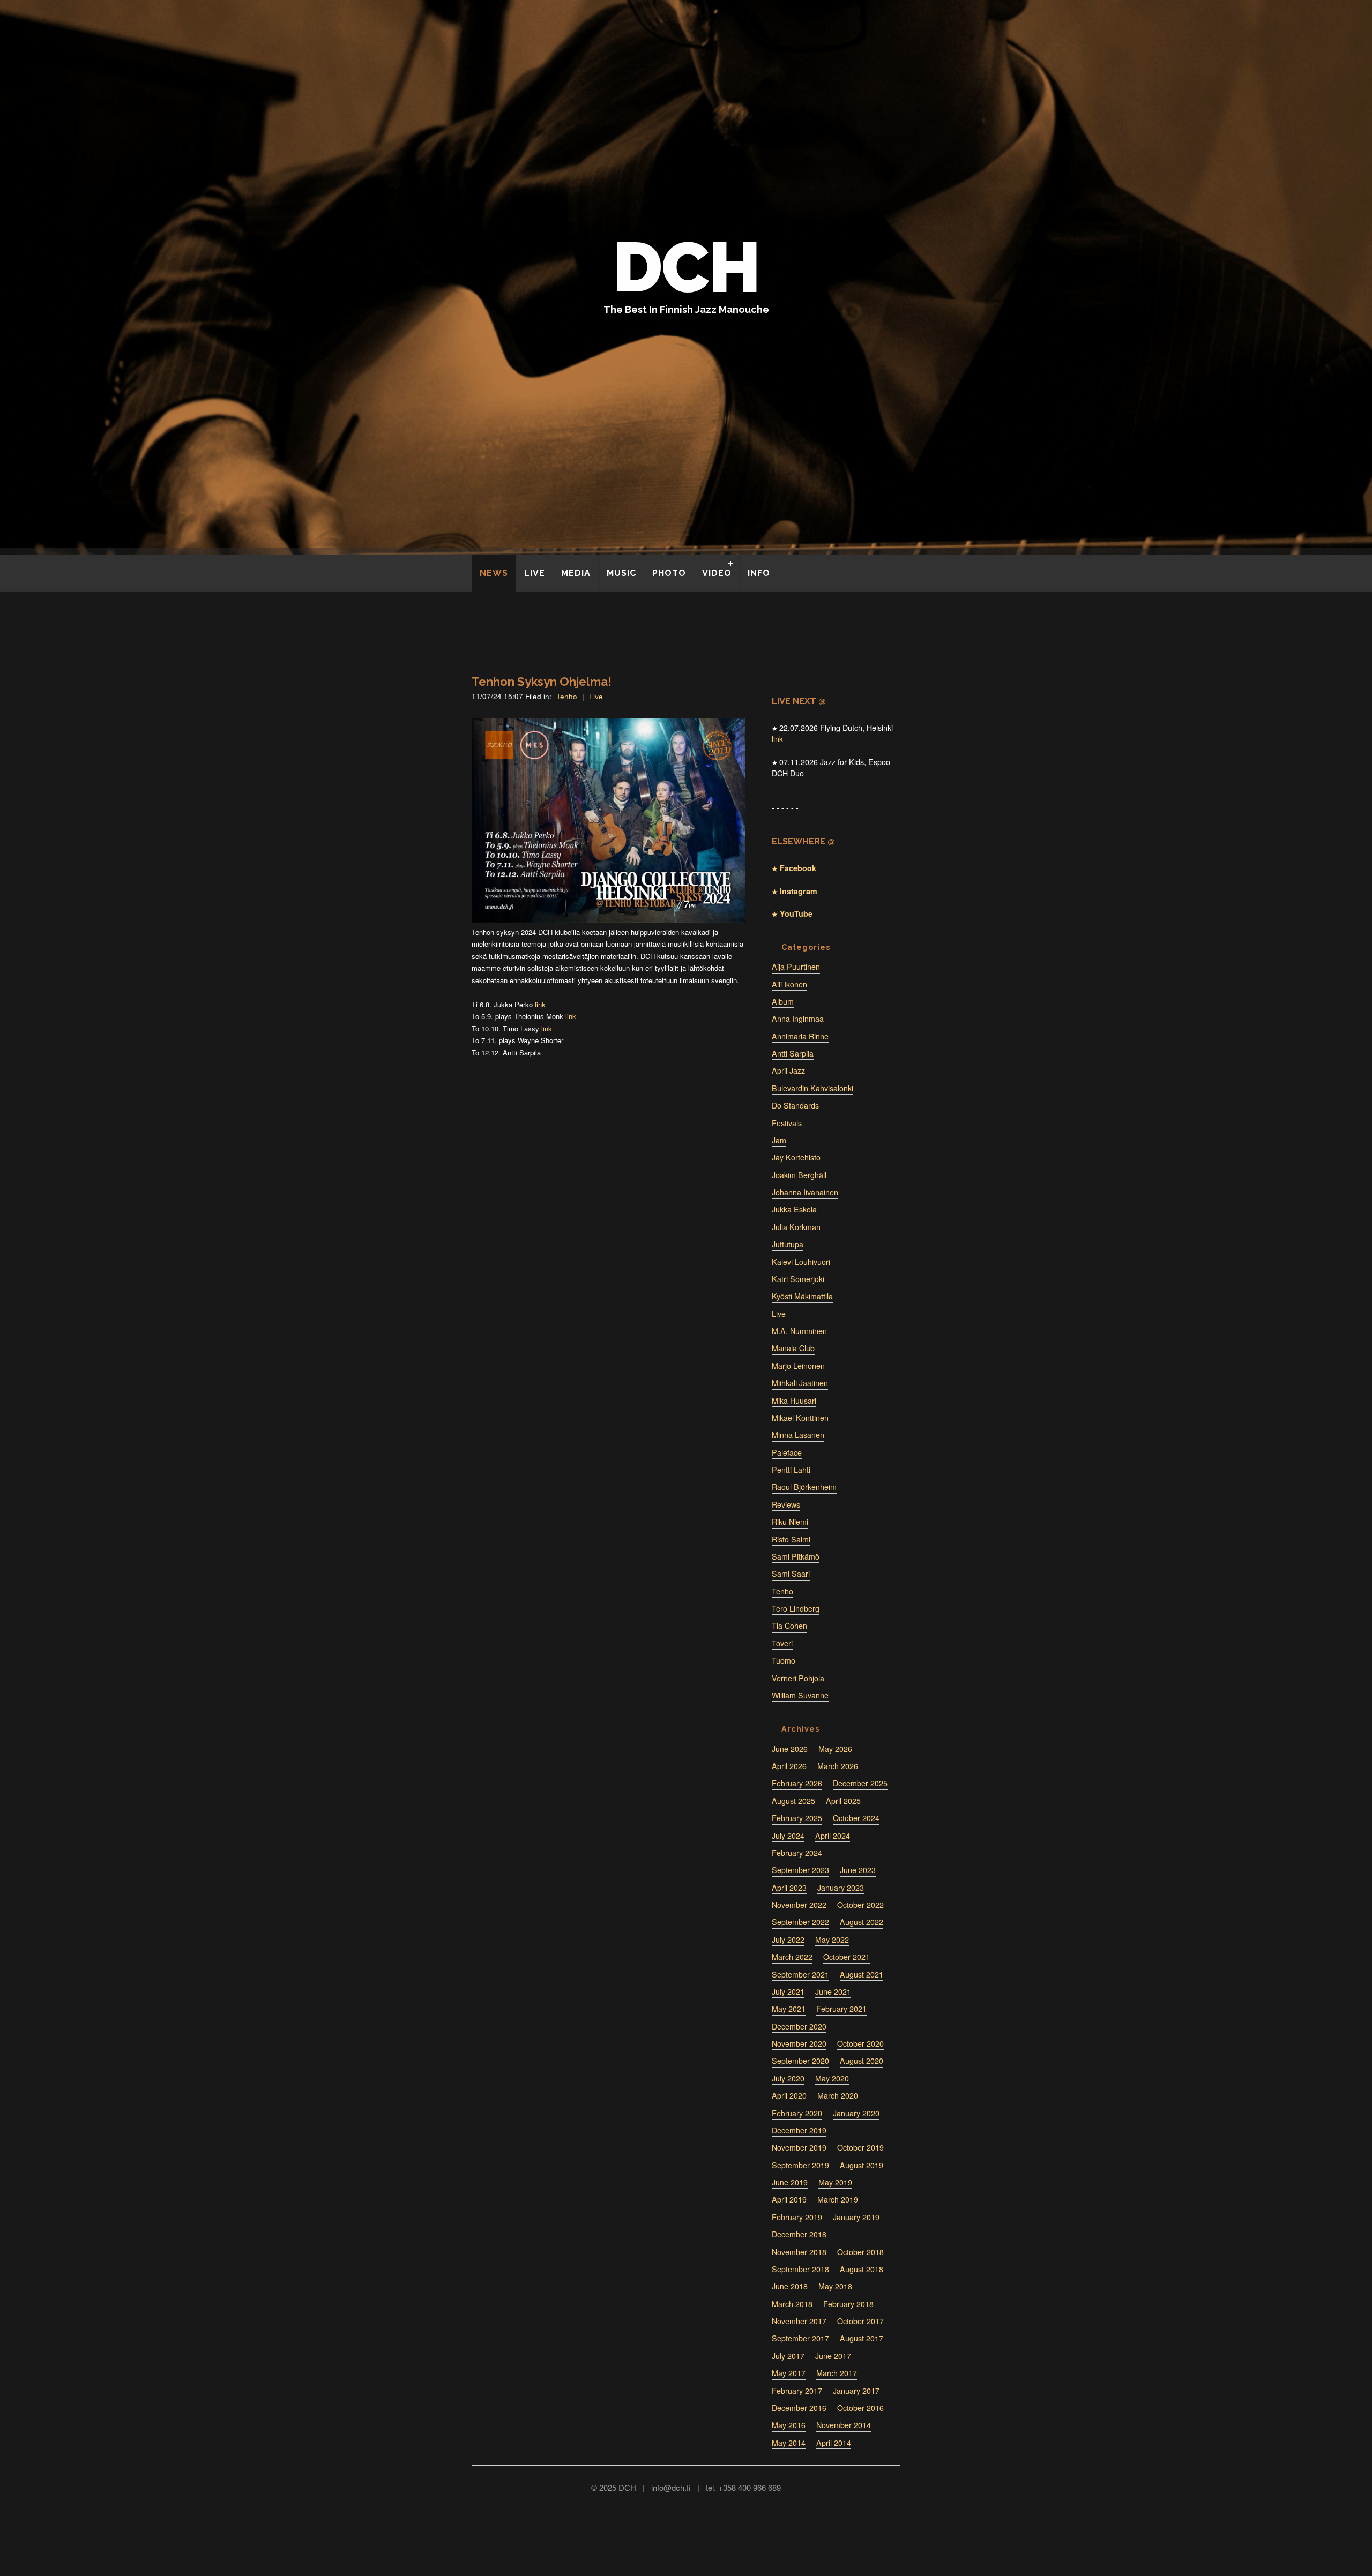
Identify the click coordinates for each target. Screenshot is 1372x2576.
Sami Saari (791, 1574)
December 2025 (860, 1783)
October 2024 (856, 1818)
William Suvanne (800, 1695)
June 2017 (833, 2356)
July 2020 (788, 2078)
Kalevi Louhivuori (801, 1262)
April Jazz (788, 1070)
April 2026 (789, 1766)
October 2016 (860, 2408)
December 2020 (799, 2026)
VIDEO (717, 573)
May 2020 (832, 2078)
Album (783, 1001)
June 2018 (790, 2286)
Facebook (797, 868)
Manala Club (793, 1348)
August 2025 (793, 1801)
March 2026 (838, 1766)
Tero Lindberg (796, 1608)
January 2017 (856, 2391)
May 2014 (789, 2443)
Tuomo (784, 1660)
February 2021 (841, 2009)
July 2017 (788, 2356)
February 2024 (797, 1853)
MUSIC (621, 573)
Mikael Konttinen (800, 1418)
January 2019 (856, 2217)
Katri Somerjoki (798, 1279)
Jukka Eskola (794, 1209)
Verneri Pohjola (798, 1678)
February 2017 (797, 2391)
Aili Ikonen (789, 984)
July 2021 (788, 1991)
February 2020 (797, 2113)
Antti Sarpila (793, 1053)
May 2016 (789, 2425)
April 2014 (834, 2443)
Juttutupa (788, 1244)
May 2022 (832, 1940)
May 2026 (835, 1749)
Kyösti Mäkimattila (802, 1296)
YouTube (795, 913)
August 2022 (862, 1922)
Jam (779, 1140)
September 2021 (800, 1974)
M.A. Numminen (799, 1331)
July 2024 (788, 1836)
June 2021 (833, 1991)
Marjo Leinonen (798, 1366)
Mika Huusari (794, 1401)
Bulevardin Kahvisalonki (812, 1088)
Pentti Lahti (791, 1470)
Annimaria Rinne (800, 1036)
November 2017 (799, 2321)
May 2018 (835, 2286)
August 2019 (862, 2165)
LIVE (535, 573)
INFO (759, 573)
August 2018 (862, 2269)
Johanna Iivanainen (805, 1192)
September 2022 (800, 1922)
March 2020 (838, 2095)
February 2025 (797, 1818)
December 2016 (799, 2408)
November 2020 (799, 2043)
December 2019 (799, 2130)
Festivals (787, 1123)
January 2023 (841, 1888)
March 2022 (792, 1957)
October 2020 (860, 2043)
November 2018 (799, 2252)
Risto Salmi (791, 1539)
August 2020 (862, 2061)
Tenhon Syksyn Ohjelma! (542, 682)
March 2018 (792, 2304)
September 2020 (800, 2061)
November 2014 (844, 2425)
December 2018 (799, 2234)
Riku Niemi (790, 1522)
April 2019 (789, 2199)
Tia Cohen (789, 1626)
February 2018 (848, 2304)
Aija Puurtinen (796, 967)
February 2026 (797, 1783)
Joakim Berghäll (799, 1175)
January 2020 (856, 2113)
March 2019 (838, 2199)
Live (596, 696)
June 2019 (790, 2182)
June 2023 (858, 1870)
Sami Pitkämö (796, 1556)
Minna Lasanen (798, 1435)
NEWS (494, 573)
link (540, 1004)
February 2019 (797, 2217)
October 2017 (860, 2321)
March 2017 (837, 2373)
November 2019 (799, 2147)
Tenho (567, 696)
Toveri (782, 1643)
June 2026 (790, 1749)
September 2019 (800, 2165)
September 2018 (800, 2269)
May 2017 (789, 2373)
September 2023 (800, 1870)
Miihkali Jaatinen (800, 1383)
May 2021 (789, 2009)
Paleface (787, 1452)
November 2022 (799, 1905)
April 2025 (843, 1801)
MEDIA (576, 573)
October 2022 (860, 1905)
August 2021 (862, 1974)
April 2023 (789, 1888)
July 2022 (788, 1940)
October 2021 (847, 1957)
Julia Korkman (796, 1227)
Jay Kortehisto (796, 1157)
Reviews (786, 1504)
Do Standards (795, 1105)
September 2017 (800, 2338)
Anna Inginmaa (798, 1019)
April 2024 (833, 1836)
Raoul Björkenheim (804, 1487)
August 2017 (862, 2338)
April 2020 (789, 2095)
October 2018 (860, 2252)
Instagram (797, 891)
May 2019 (835, 2182)
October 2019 (860, 2147)
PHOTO (669, 573)
